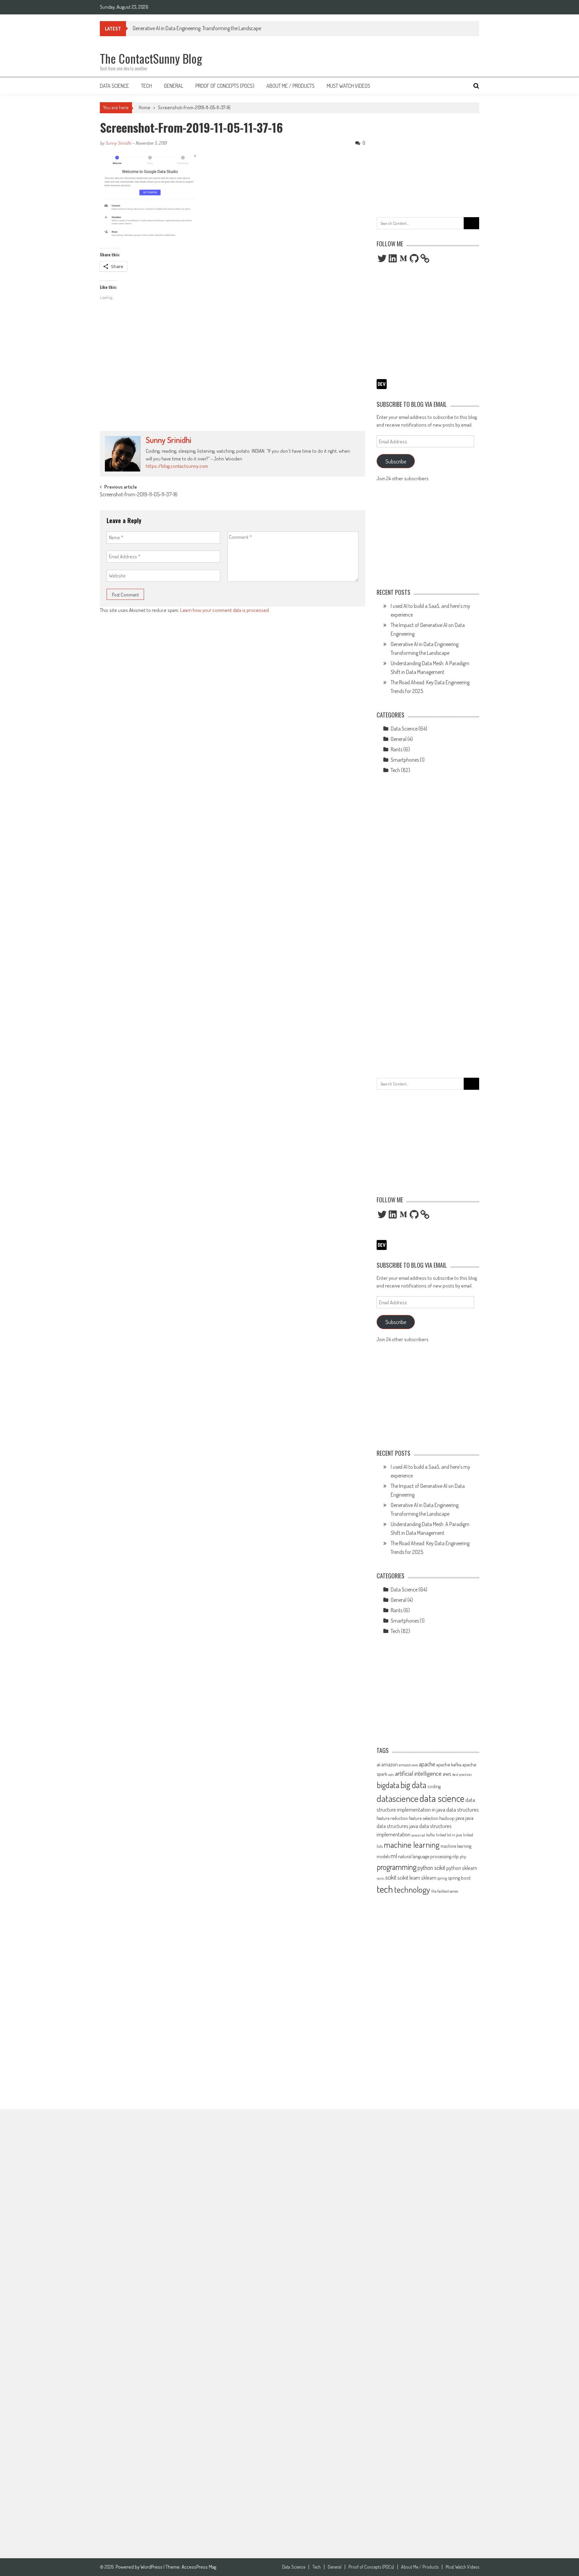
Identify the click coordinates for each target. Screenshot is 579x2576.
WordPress (152, 2567)
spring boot (459, 1878)
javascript (418, 1835)
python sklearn (462, 1868)
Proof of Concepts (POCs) (225, 86)
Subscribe (396, 461)
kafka (431, 1835)
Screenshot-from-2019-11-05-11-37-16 (194, 107)
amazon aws (408, 1765)
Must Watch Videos (348, 86)
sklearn (429, 1878)
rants (380, 1878)
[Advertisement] (233, 377)
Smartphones (405, 760)
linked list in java (449, 1835)
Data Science (114, 86)
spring (442, 1878)
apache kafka (449, 1764)
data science (442, 1798)
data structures (463, 1809)
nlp (456, 1856)
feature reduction (392, 1818)
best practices (462, 1774)
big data (413, 1785)
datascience (398, 1798)
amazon (390, 1764)
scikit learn (409, 1877)
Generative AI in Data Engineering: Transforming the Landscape (197, 28)
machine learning (412, 1844)
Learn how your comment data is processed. (225, 610)
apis (391, 1774)
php (463, 1857)
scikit (391, 1877)
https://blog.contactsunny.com (177, 466)
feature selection (424, 1818)
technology (412, 1889)
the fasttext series (445, 1891)
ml (394, 1856)
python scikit (431, 1868)
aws (447, 1773)
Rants (397, 749)
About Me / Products (291, 86)
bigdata (388, 1785)
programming (397, 1867)
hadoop (447, 1818)
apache (427, 1764)
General (174, 86)
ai (378, 1764)
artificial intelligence (418, 1773)
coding (434, 1786)
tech (385, 1889)
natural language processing (425, 1856)
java (460, 1818)
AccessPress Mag (199, 2567)
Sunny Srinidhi (118, 143)
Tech (146, 86)
